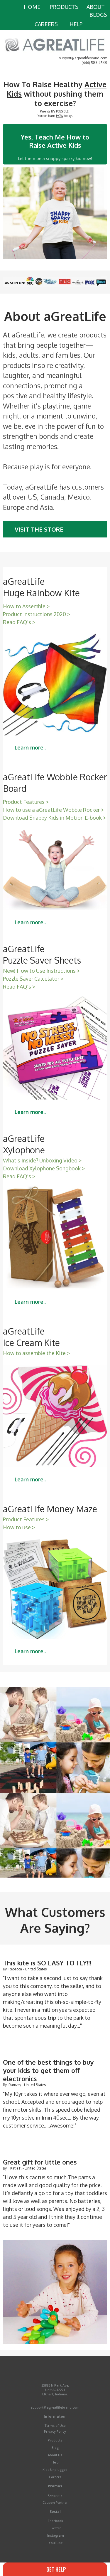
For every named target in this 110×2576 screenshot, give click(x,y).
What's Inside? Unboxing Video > (42, 1160)
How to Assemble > (26, 606)
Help (55, 2462)
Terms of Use (55, 2425)
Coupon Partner (55, 2502)
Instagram (56, 2535)
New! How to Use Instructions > (41, 971)
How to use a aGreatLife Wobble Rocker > (54, 810)
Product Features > (26, 802)
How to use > (19, 1527)
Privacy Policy (55, 2431)
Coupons (55, 2495)
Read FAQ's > (19, 622)
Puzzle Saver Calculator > (33, 979)
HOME (32, 7)
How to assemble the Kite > (36, 1353)
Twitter (56, 2528)
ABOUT (96, 7)
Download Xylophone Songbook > (44, 1168)
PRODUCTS (64, 7)
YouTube (56, 2543)
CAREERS (46, 24)
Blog (55, 2448)
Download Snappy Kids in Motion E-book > (55, 818)
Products (55, 2440)
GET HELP (55, 2569)
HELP (76, 24)
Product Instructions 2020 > (37, 614)
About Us (55, 2455)
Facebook (55, 2521)
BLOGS (98, 15)
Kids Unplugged (55, 2470)
